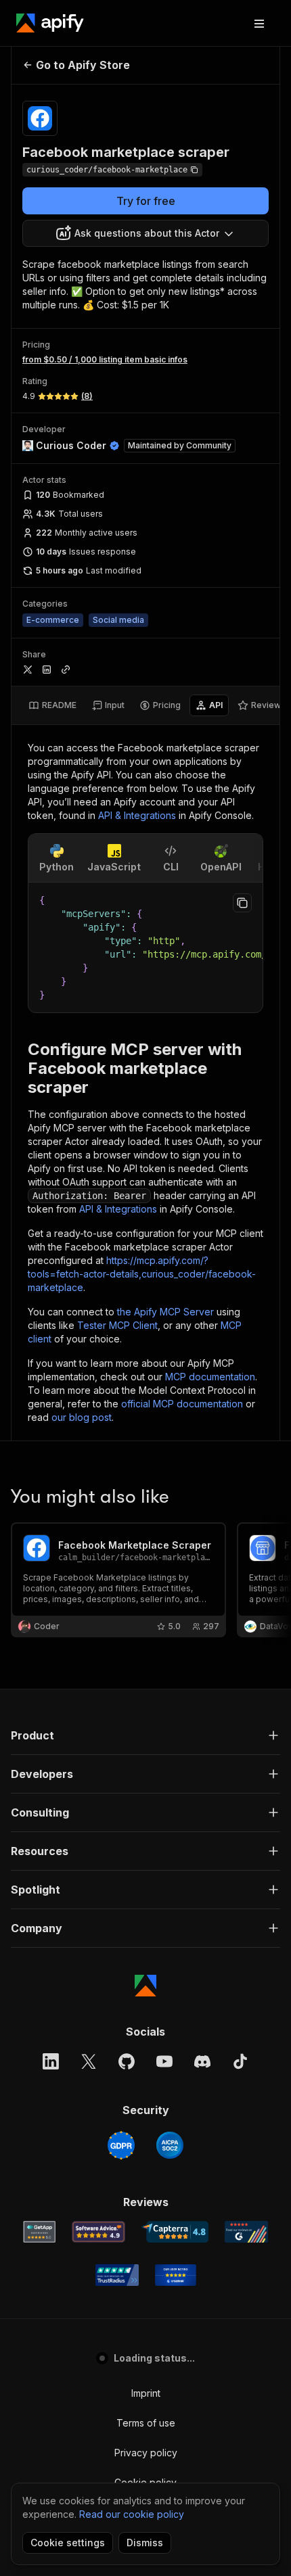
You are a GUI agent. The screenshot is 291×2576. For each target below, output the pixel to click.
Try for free (146, 201)
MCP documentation (210, 1377)
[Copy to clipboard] (242, 903)
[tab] (52, 705)
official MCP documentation (182, 1404)
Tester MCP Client (117, 1325)
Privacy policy (146, 2453)
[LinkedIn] (51, 2061)
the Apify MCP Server (165, 1312)
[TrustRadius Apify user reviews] (117, 2275)
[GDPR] (121, 2145)
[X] (89, 2061)
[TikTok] (240, 2061)
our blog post (82, 1417)
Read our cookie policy (132, 2514)
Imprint (146, 2393)
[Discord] (202, 2061)
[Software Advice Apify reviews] (98, 2232)
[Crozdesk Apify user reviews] (176, 2275)
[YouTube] (164, 2061)
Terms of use (146, 2423)
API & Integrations (137, 815)
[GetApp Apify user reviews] (39, 2232)
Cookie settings (68, 2543)
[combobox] (145, 233)
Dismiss (145, 2543)
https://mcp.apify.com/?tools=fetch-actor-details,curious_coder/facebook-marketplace (142, 1274)
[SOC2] (170, 2145)
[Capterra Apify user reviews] (175, 2232)
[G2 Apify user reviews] (246, 2232)
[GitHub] (127, 2061)
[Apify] (50, 23)
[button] (145, 1735)
